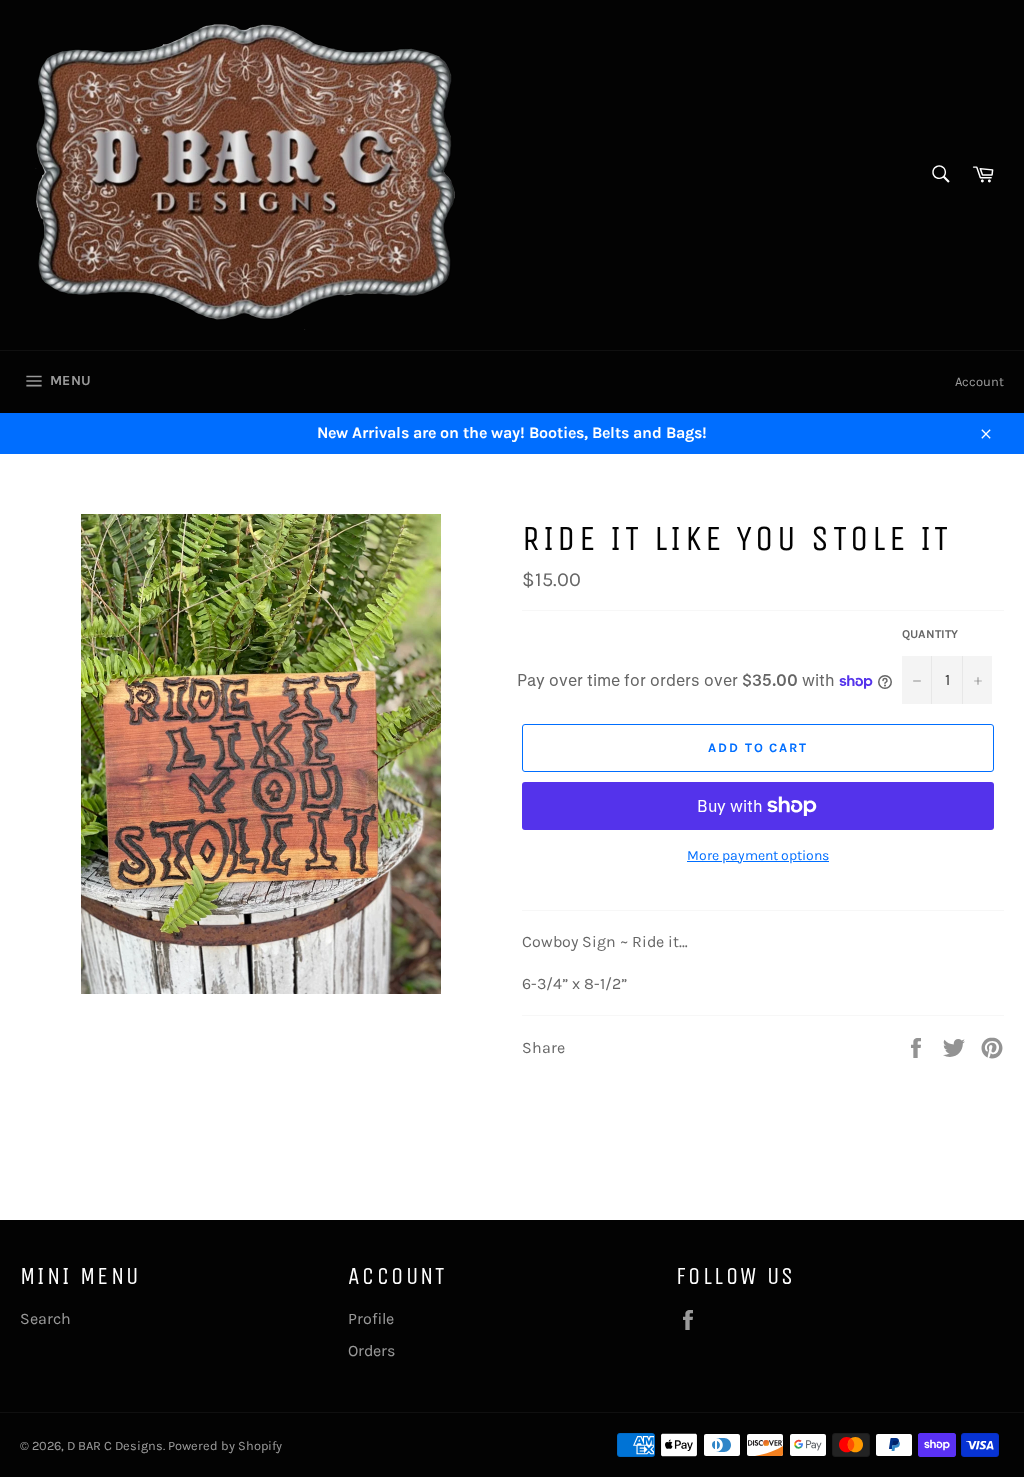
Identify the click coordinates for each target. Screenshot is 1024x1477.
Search (45, 1318)
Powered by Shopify (225, 1445)
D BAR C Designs (115, 1445)
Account (979, 381)
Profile (371, 1318)
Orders (371, 1350)
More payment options (758, 855)
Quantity (930, 634)
